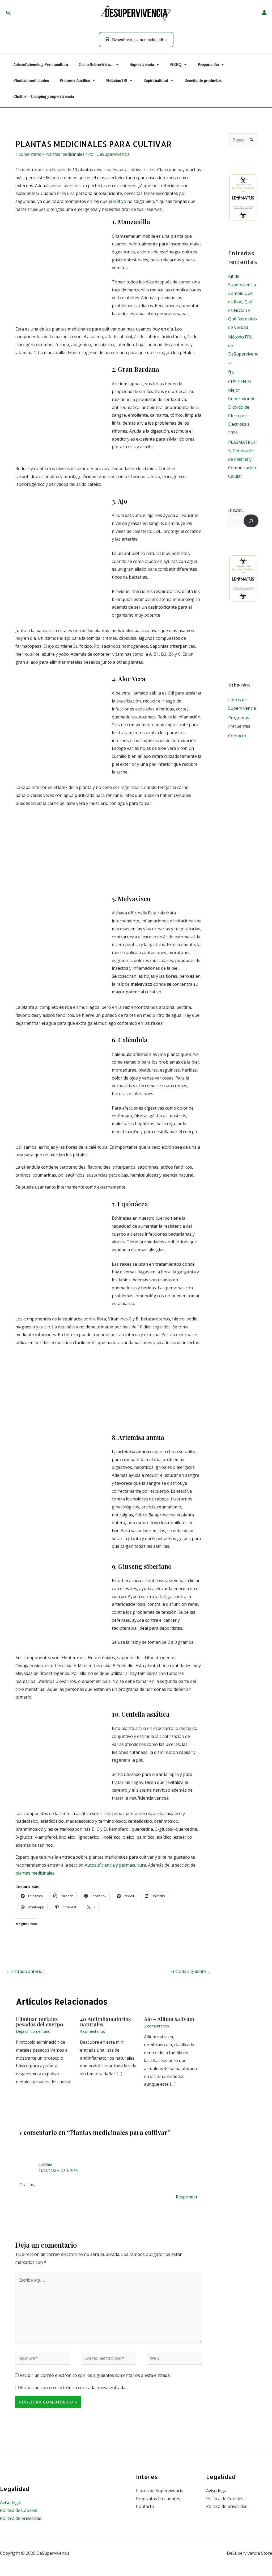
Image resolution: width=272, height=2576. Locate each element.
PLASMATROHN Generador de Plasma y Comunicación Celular (243, 459)
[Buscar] (251, 521)
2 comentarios (156, 2026)
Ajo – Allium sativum (169, 2019)
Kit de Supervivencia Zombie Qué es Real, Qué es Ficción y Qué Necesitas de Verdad (243, 302)
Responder (187, 2197)
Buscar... (236, 510)
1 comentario (29, 154)
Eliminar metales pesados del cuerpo (39, 2021)
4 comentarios (92, 2031)
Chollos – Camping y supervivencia (44, 97)
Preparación (208, 65)
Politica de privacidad (21, 2518)
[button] (8, 13)
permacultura (133, 1865)
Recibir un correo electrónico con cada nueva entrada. (73, 2387)
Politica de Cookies (19, 2510)
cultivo (120, 201)
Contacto (237, 736)
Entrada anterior (25, 1971)
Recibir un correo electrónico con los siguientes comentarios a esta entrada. (95, 2375)
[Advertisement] (109, 853)
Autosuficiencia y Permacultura (41, 65)
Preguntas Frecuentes (158, 2499)
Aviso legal (11, 2503)
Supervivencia (142, 65)
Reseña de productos (203, 81)
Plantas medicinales (31, 81)
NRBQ (176, 65)
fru (231, 372)
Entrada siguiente (191, 1971)
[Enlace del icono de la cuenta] (264, 12)
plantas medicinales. (35, 1873)
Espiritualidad (156, 81)
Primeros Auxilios (75, 81)
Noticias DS (117, 81)
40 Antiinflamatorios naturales (105, 2021)
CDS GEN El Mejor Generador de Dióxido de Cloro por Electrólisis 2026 (242, 407)
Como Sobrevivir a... (96, 65)
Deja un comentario (33, 2031)
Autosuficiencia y (101, 1865)
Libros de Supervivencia (160, 2491)
